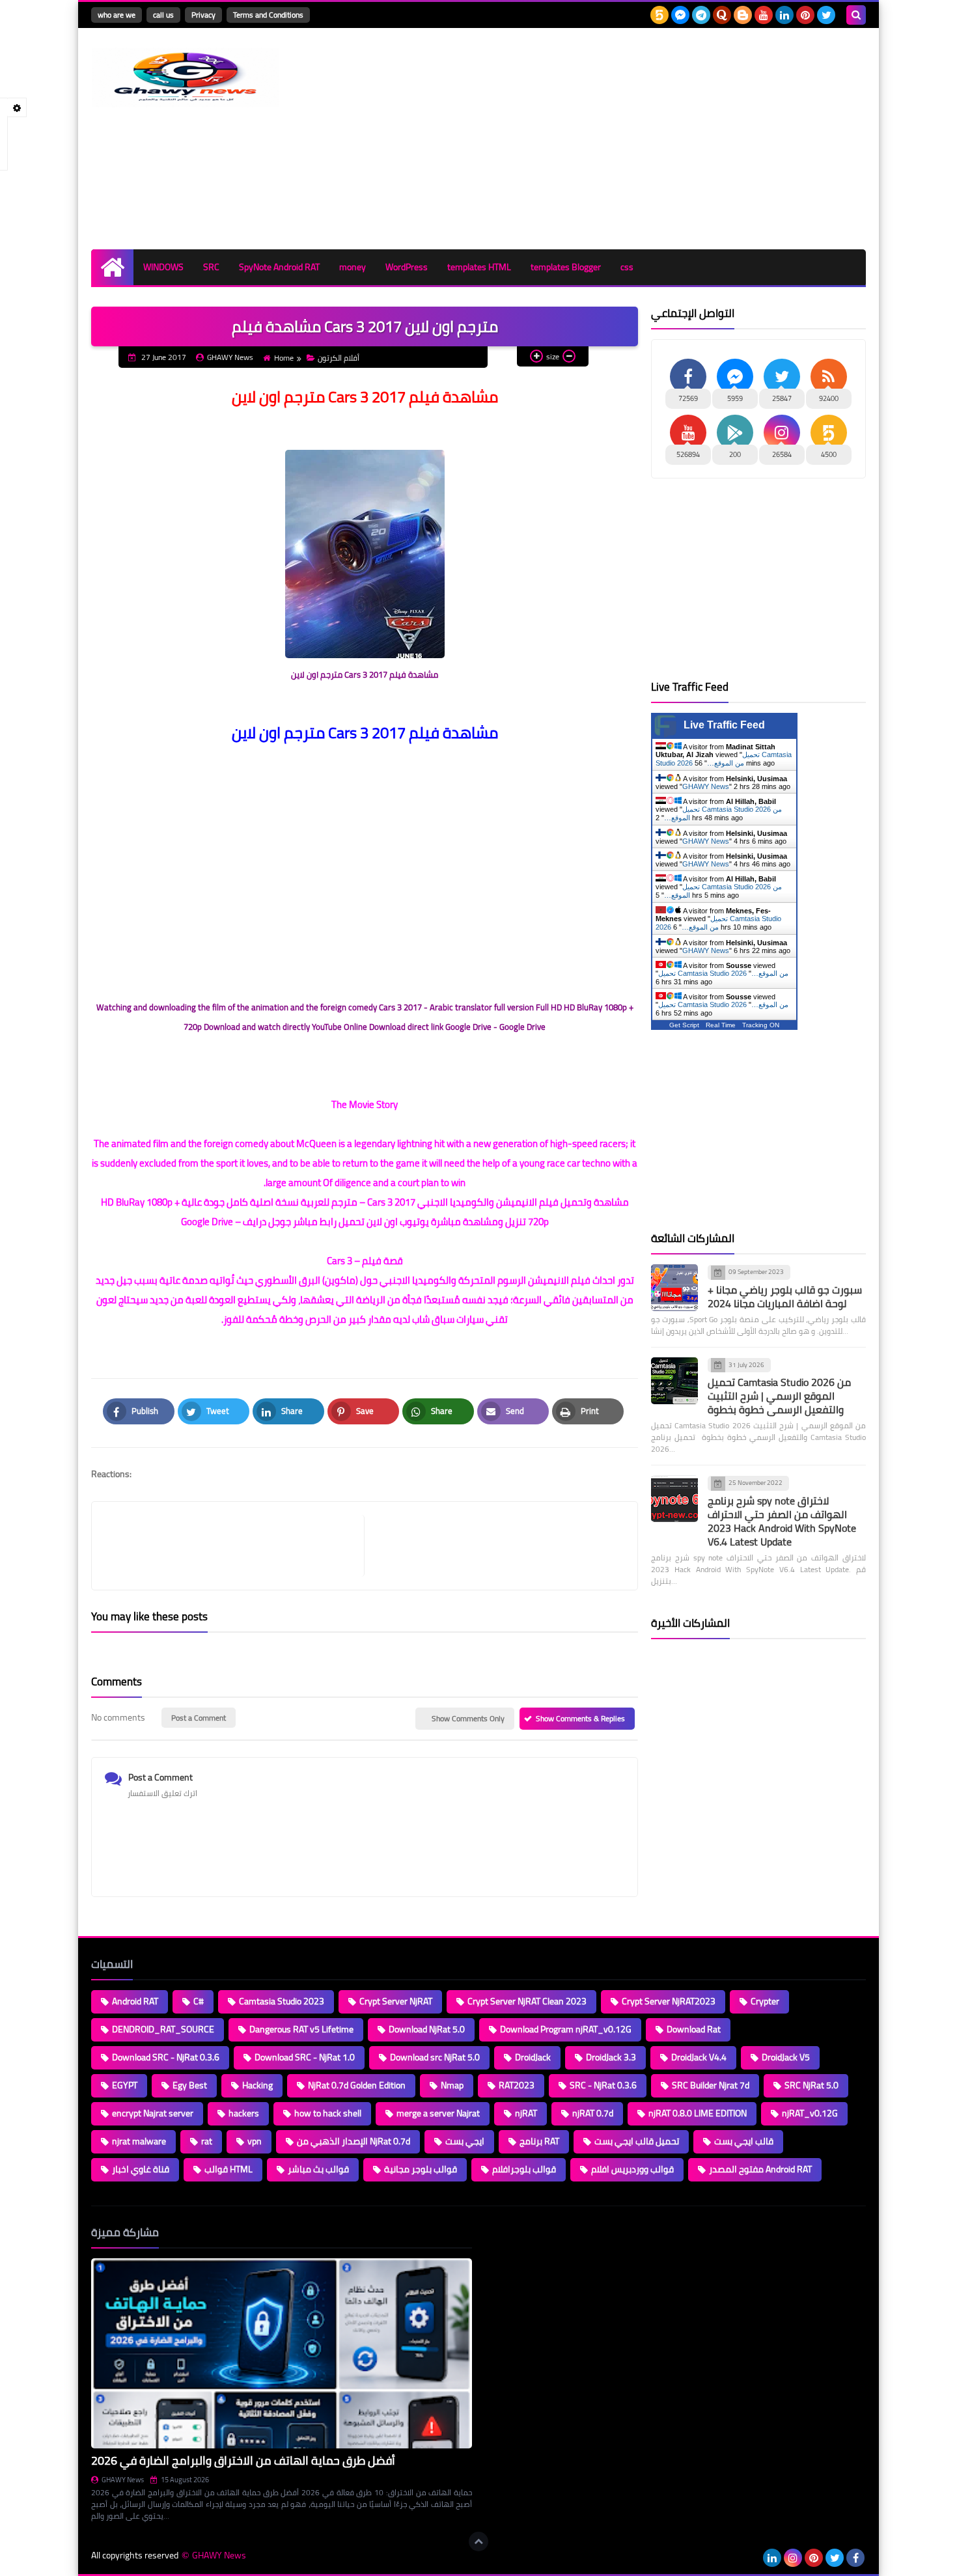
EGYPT (125, 2085)
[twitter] (826, 15)
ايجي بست (465, 2141)
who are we (117, 15)
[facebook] (855, 2558)
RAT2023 (517, 2085)
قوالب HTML (229, 2169)
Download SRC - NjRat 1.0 (305, 2057)
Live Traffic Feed (724, 725)
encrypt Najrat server (153, 2113)
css (627, 267)
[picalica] (751, 2558)
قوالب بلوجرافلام (524, 2169)
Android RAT (135, 2001)
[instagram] (793, 2558)
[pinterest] (805, 15)
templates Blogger (566, 267)
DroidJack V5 (786, 2057)
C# (199, 2001)
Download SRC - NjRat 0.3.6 (166, 2057)
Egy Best (190, 2085)
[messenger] (680, 15)
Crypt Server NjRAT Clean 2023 (527, 2001)
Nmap (452, 2085)
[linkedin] (784, 15)
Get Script (684, 1025)
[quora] (722, 15)
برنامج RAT (539, 2141)
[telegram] (701, 15)
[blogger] (743, 15)
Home (284, 358)
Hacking (257, 2085)
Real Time (721, 1025)
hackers (244, 2113)
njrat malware (139, 2141)
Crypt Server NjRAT (396, 2001)
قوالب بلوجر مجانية (421, 2169)
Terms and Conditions (268, 15)
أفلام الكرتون (339, 358)
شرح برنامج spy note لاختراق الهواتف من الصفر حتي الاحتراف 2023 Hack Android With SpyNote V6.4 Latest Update (782, 1521)
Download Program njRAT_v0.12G (566, 2029)
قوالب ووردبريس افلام (632, 2169)
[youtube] (764, 15)
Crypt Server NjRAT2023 (669, 2001)
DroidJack (533, 2057)
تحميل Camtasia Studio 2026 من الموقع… (724, 759)
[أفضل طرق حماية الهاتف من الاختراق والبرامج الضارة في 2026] (282, 2354)
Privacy (203, 15)
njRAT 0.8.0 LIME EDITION (698, 2113)
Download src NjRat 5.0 (435, 2057)
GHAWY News (706, 786)
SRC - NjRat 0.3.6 (603, 2085)
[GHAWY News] (186, 77)
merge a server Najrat (438, 2113)
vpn (255, 2141)
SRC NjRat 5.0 (811, 2085)
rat (207, 2141)
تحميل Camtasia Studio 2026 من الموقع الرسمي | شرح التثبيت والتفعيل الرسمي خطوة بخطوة (779, 1396)
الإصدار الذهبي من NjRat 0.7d (354, 2141)
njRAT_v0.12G (810, 2113)
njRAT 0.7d (593, 2113)
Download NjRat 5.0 (427, 2029)
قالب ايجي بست (744, 2141)
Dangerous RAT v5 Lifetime (301, 2029)
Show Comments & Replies (580, 1718)
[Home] (112, 267)
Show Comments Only (468, 1718)
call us (163, 15)
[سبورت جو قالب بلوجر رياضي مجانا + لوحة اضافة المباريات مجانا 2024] (674, 1288)
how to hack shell (328, 2113)
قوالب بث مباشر (318, 2169)
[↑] (478, 2541)
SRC (211, 267)
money (353, 267)
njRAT (526, 2113)
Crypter (765, 2001)
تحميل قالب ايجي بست (637, 2141)
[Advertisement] (629, 139)
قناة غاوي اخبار (141, 2169)
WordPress (407, 267)
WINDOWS (163, 267)
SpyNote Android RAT (279, 267)
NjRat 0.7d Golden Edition (357, 2085)
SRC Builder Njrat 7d (711, 2085)
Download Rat (694, 2029)
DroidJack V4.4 (699, 2057)
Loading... (503, 2232)
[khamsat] (659, 15)
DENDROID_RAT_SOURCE (163, 2029)
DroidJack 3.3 (611, 2057)
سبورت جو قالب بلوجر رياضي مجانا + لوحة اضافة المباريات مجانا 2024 (785, 1296)
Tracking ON (761, 1025)
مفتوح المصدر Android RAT (760, 2169)
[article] (494, 1546)
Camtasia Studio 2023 (282, 2001)
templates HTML (479, 267)
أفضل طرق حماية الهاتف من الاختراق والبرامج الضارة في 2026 (243, 2460)
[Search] (856, 15)
